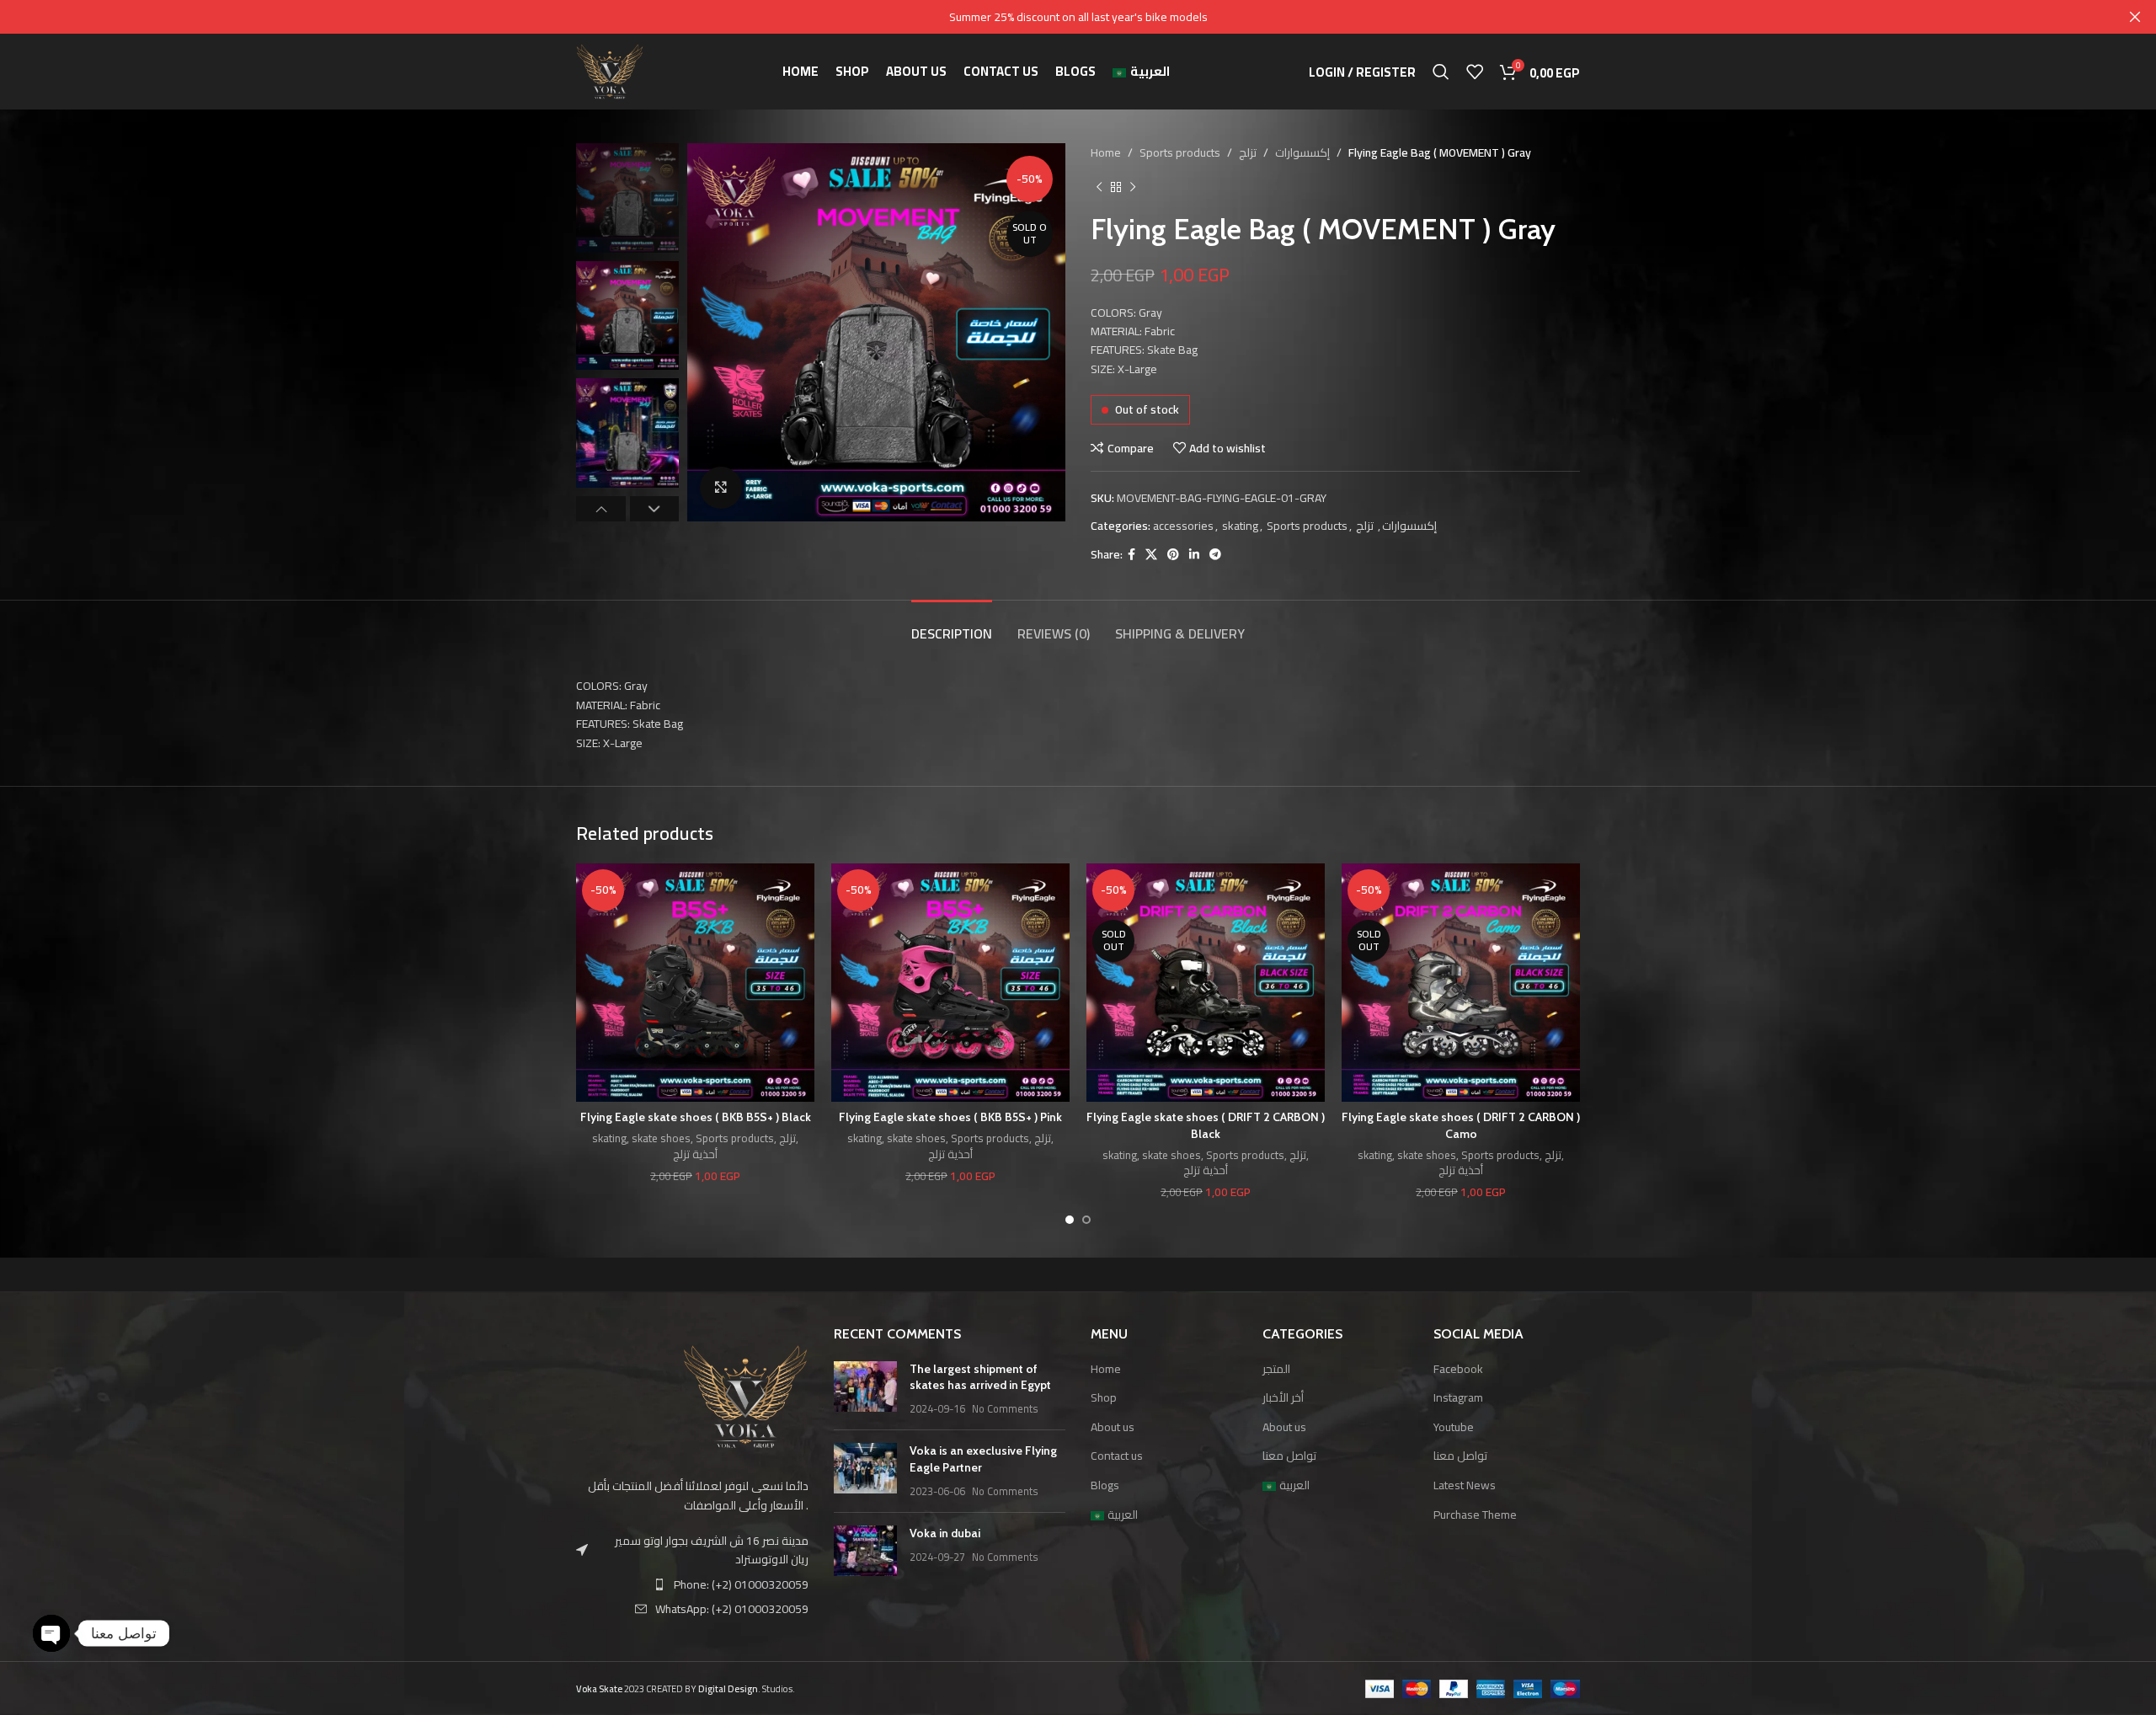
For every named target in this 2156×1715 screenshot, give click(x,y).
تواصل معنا (1289, 1456)
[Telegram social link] (1215, 555)
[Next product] (1133, 187)
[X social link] (1151, 555)
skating (1240, 526)
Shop (1104, 1398)
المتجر (1276, 1370)
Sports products (1180, 152)
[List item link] (692, 1584)
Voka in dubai (945, 1533)
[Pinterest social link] (1173, 555)
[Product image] (695, 983)
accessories (1183, 526)
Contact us (1117, 1456)
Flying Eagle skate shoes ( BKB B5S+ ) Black (696, 1117)
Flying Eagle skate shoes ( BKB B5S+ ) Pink (950, 1117)
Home (1106, 152)
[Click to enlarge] (721, 488)
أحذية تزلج (695, 1155)
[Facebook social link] (1131, 555)
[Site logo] (610, 71)
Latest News (1465, 1486)
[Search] (1441, 72)
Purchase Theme (1475, 1515)
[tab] (952, 625)
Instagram (1458, 1398)
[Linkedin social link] (1194, 555)
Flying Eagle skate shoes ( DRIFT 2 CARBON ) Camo (1461, 1125)
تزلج (1248, 152)
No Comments (1005, 1409)
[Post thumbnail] (865, 1389)
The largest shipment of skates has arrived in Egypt (980, 1377)
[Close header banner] (2135, 17)
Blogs (1105, 1486)
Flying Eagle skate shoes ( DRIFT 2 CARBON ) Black (1206, 1125)
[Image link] (745, 1396)
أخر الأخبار (1283, 1398)
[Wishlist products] (1475, 72)
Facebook (1458, 1370)
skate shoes (661, 1139)
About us (1113, 1428)
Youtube (1454, 1428)
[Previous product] (1099, 187)
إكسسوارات (1302, 152)
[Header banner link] (1053, 17)
